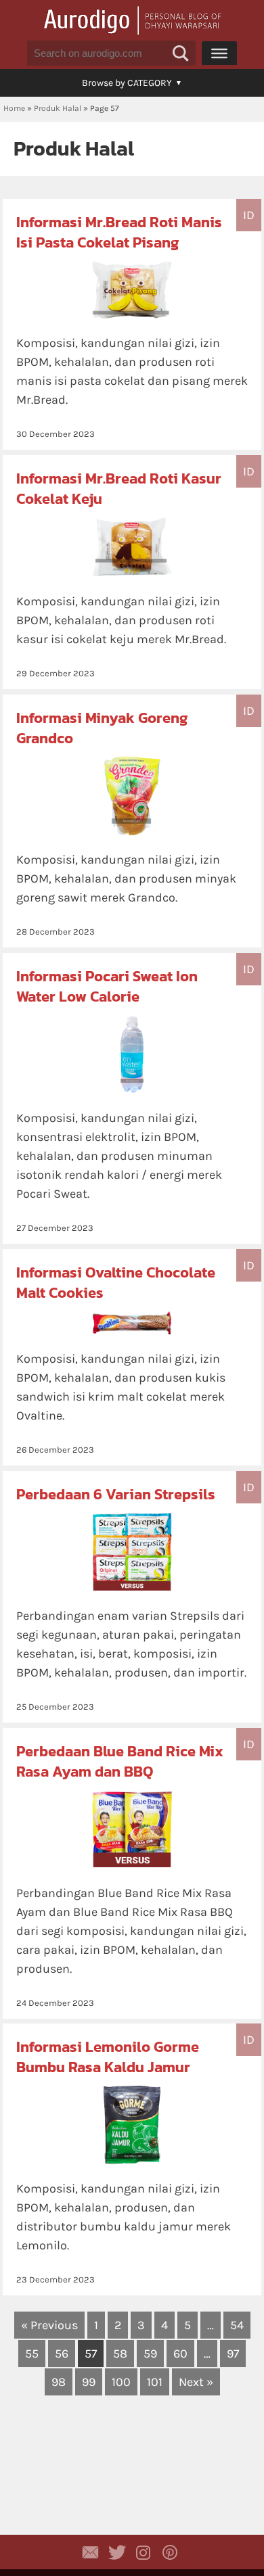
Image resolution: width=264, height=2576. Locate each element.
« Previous (49, 2325)
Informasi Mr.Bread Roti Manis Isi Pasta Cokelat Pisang (119, 232)
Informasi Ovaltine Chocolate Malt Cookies (116, 1283)
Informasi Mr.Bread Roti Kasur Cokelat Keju (119, 489)
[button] (181, 53)
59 (150, 2353)
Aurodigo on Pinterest (170, 2552)
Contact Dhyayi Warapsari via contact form (91, 2552)
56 (62, 2353)
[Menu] (219, 53)
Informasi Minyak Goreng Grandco (102, 728)
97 (233, 2353)
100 (121, 2382)
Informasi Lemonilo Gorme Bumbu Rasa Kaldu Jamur (108, 2057)
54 (237, 2325)
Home (14, 108)
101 (155, 2382)
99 (89, 2382)
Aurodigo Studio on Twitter (117, 2552)
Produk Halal (58, 108)
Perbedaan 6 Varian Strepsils (116, 1494)
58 (120, 2353)
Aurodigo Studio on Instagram (144, 2552)
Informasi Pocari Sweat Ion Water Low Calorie (107, 986)
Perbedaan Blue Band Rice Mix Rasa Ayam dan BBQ (120, 1761)
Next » (196, 2382)
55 (32, 2353)
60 (180, 2353)
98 (59, 2382)
